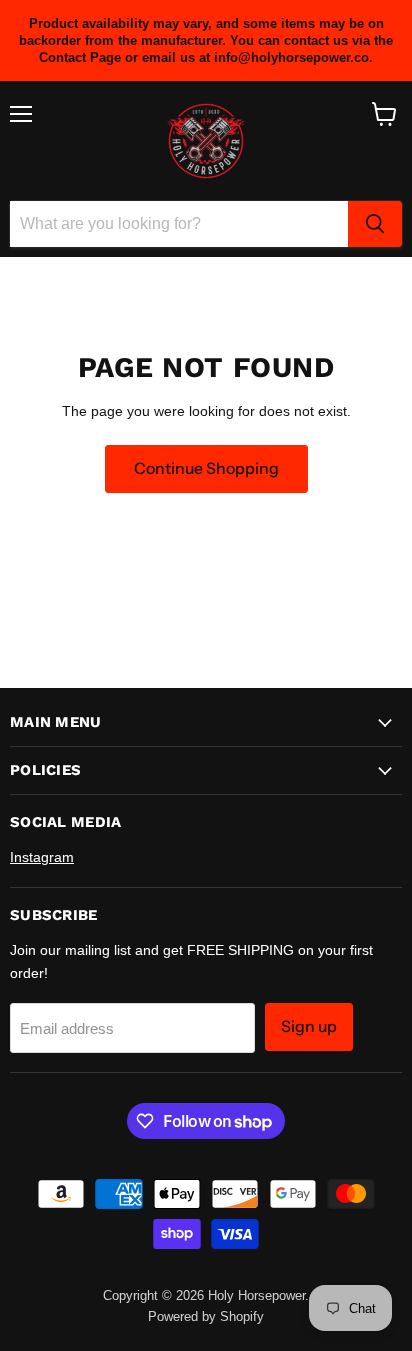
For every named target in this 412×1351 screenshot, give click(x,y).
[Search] (375, 224)
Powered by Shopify (206, 1316)
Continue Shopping (206, 468)
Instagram (42, 857)
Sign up (309, 1026)
